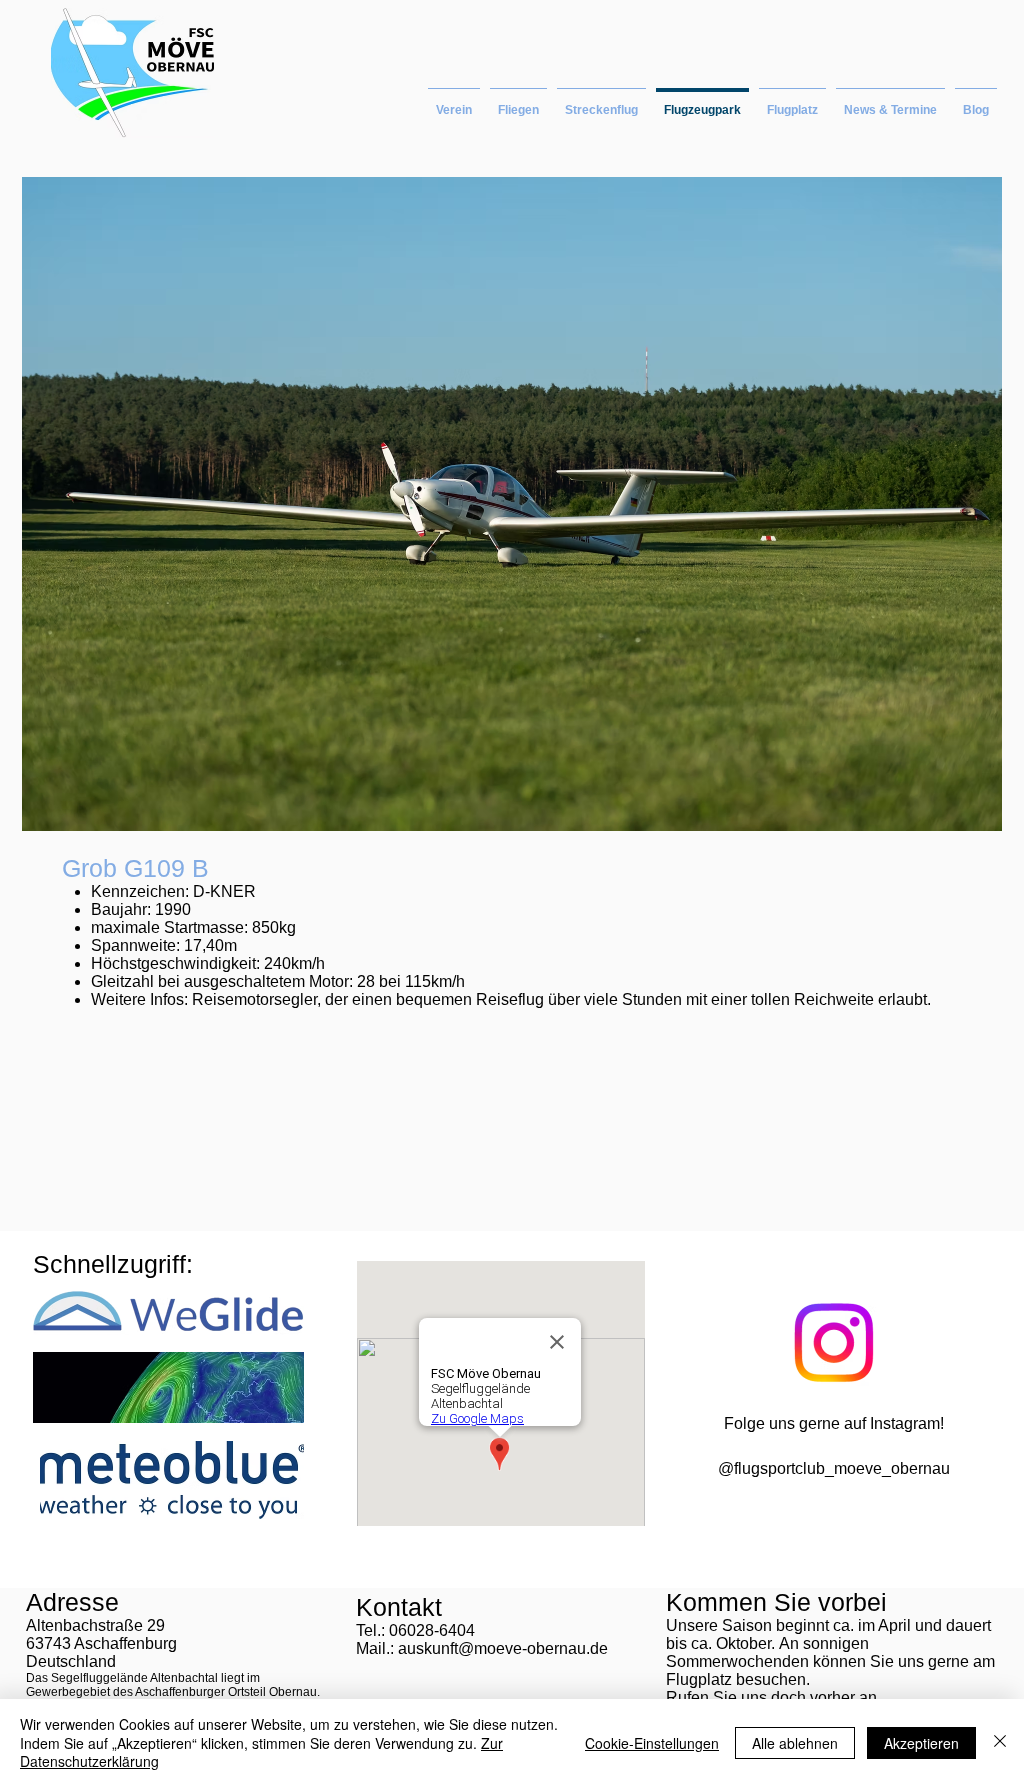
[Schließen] (1000, 1742)
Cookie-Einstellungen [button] (652, 1743)
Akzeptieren (921, 1743)
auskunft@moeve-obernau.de (503, 1648)
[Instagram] (833, 1342)
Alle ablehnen (795, 1743)
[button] (518, 101)
